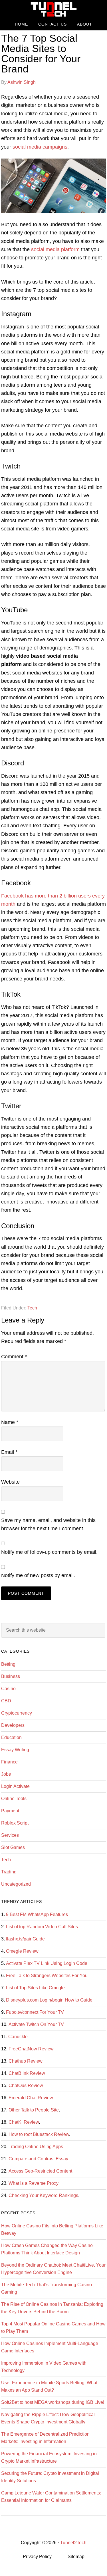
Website (10, 1482)
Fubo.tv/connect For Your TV (35, 2012)
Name (10, 1422)
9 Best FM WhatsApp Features (37, 1914)
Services (10, 1835)
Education (11, 1737)
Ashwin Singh (22, 82)
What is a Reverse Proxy (34, 2183)
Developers (13, 1725)
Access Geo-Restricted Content (40, 2171)
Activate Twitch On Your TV (36, 2024)
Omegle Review (22, 1951)
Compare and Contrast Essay (38, 2159)
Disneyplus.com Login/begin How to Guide (49, 2000)
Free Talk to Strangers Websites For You (47, 1976)
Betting (8, 1664)
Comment (14, 1357)
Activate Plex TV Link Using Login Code (47, 1963)
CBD (6, 1701)
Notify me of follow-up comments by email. (49, 1552)
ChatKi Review (24, 2122)
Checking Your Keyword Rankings (43, 2195)
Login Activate (15, 1786)
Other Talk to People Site (34, 2110)
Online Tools (14, 1799)
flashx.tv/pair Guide (25, 1939)
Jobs (6, 1774)
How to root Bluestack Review (39, 2134)
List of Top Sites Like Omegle (35, 1988)
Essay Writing (15, 1750)
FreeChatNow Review (31, 2049)
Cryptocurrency (17, 1713)
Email (9, 1452)
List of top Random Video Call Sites (42, 1927)
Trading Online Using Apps (36, 2147)
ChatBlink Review (27, 2073)
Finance (9, 1762)
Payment (10, 1811)
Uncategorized (16, 1884)
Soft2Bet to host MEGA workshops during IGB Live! (53, 2402)
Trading (9, 1872)
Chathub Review (26, 2061)
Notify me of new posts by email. (38, 1575)
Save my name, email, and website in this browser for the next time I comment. (48, 1524)
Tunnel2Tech (53, 9)
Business (11, 1676)
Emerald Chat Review (31, 2098)
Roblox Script (15, 1823)
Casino (8, 1689)
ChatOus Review (26, 2085)
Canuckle (18, 2037)
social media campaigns (40, 147)
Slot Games (13, 1847)
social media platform (55, 249)
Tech (32, 1308)
